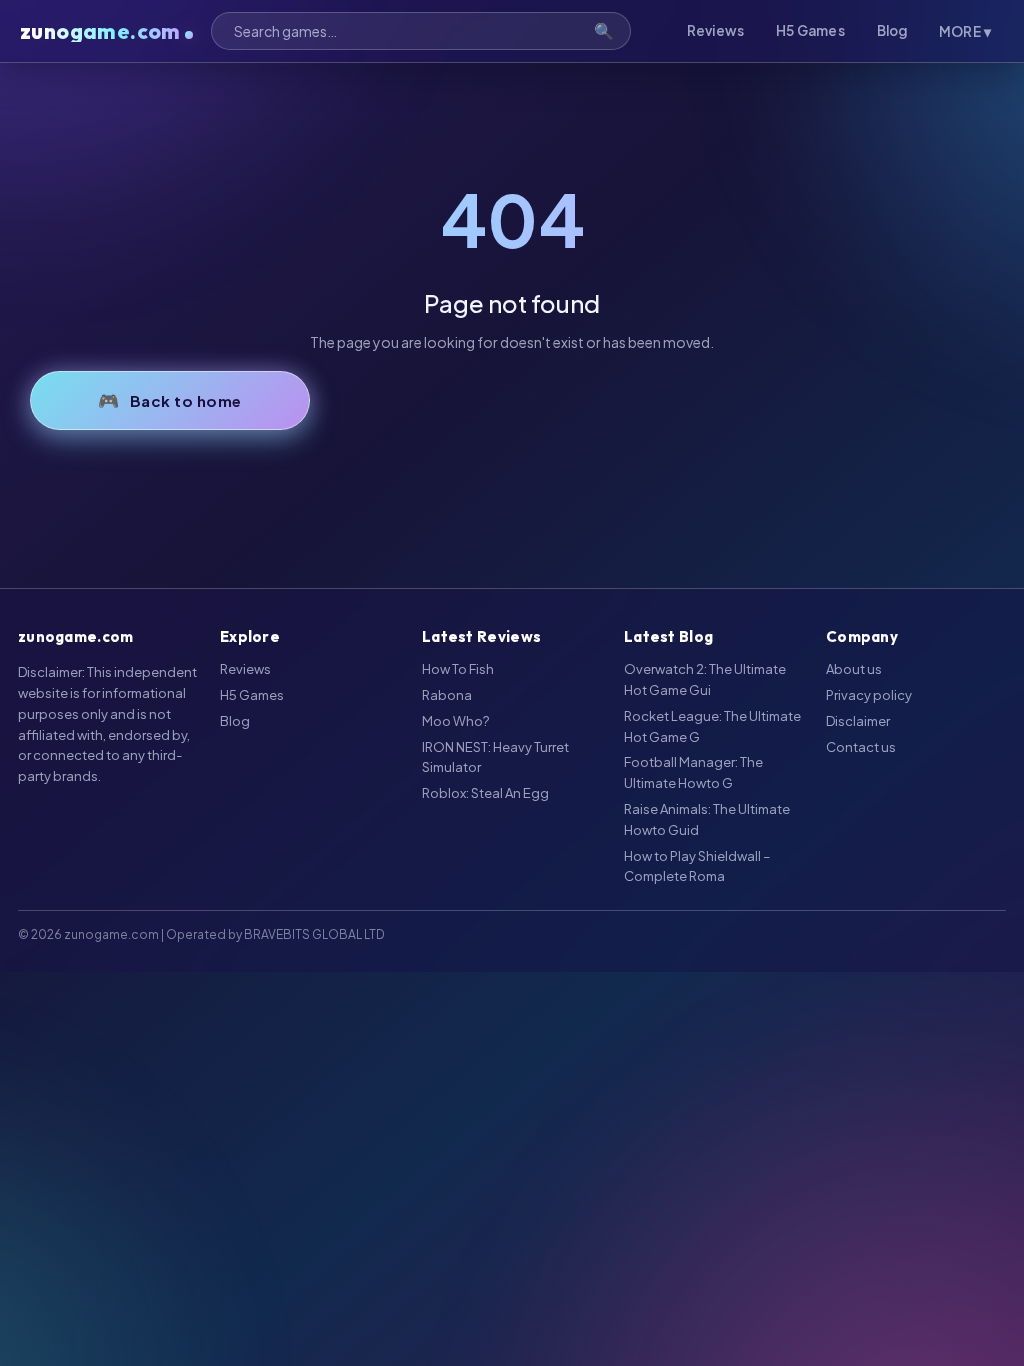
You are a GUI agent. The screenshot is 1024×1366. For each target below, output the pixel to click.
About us (854, 669)
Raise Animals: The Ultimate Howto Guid (707, 819)
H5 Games (810, 30)
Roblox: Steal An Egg (485, 793)
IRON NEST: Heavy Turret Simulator (495, 757)
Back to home (186, 400)
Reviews (715, 30)
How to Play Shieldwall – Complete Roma (697, 866)
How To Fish (458, 669)
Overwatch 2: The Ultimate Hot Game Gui (705, 679)
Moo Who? (455, 721)
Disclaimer (858, 721)
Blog (892, 30)
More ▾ (965, 31)
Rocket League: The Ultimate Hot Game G (712, 726)
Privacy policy (869, 695)
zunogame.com (100, 31)
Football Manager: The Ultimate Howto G (693, 772)
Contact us (861, 747)
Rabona (447, 695)
